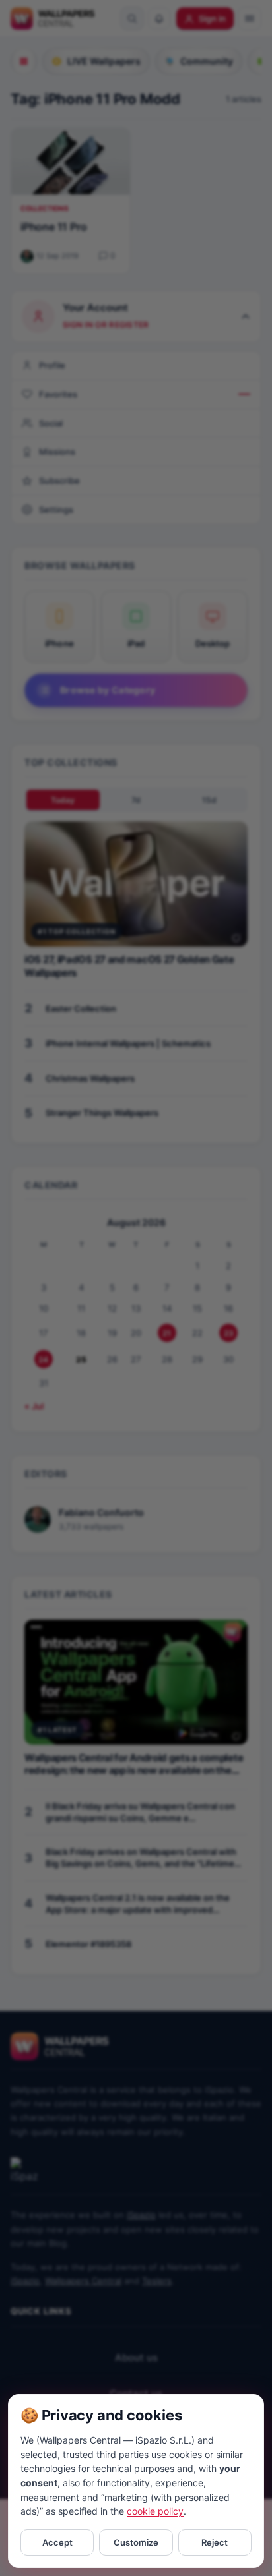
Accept (57, 2542)
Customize (136, 2542)
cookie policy (155, 2511)
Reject (215, 2542)
